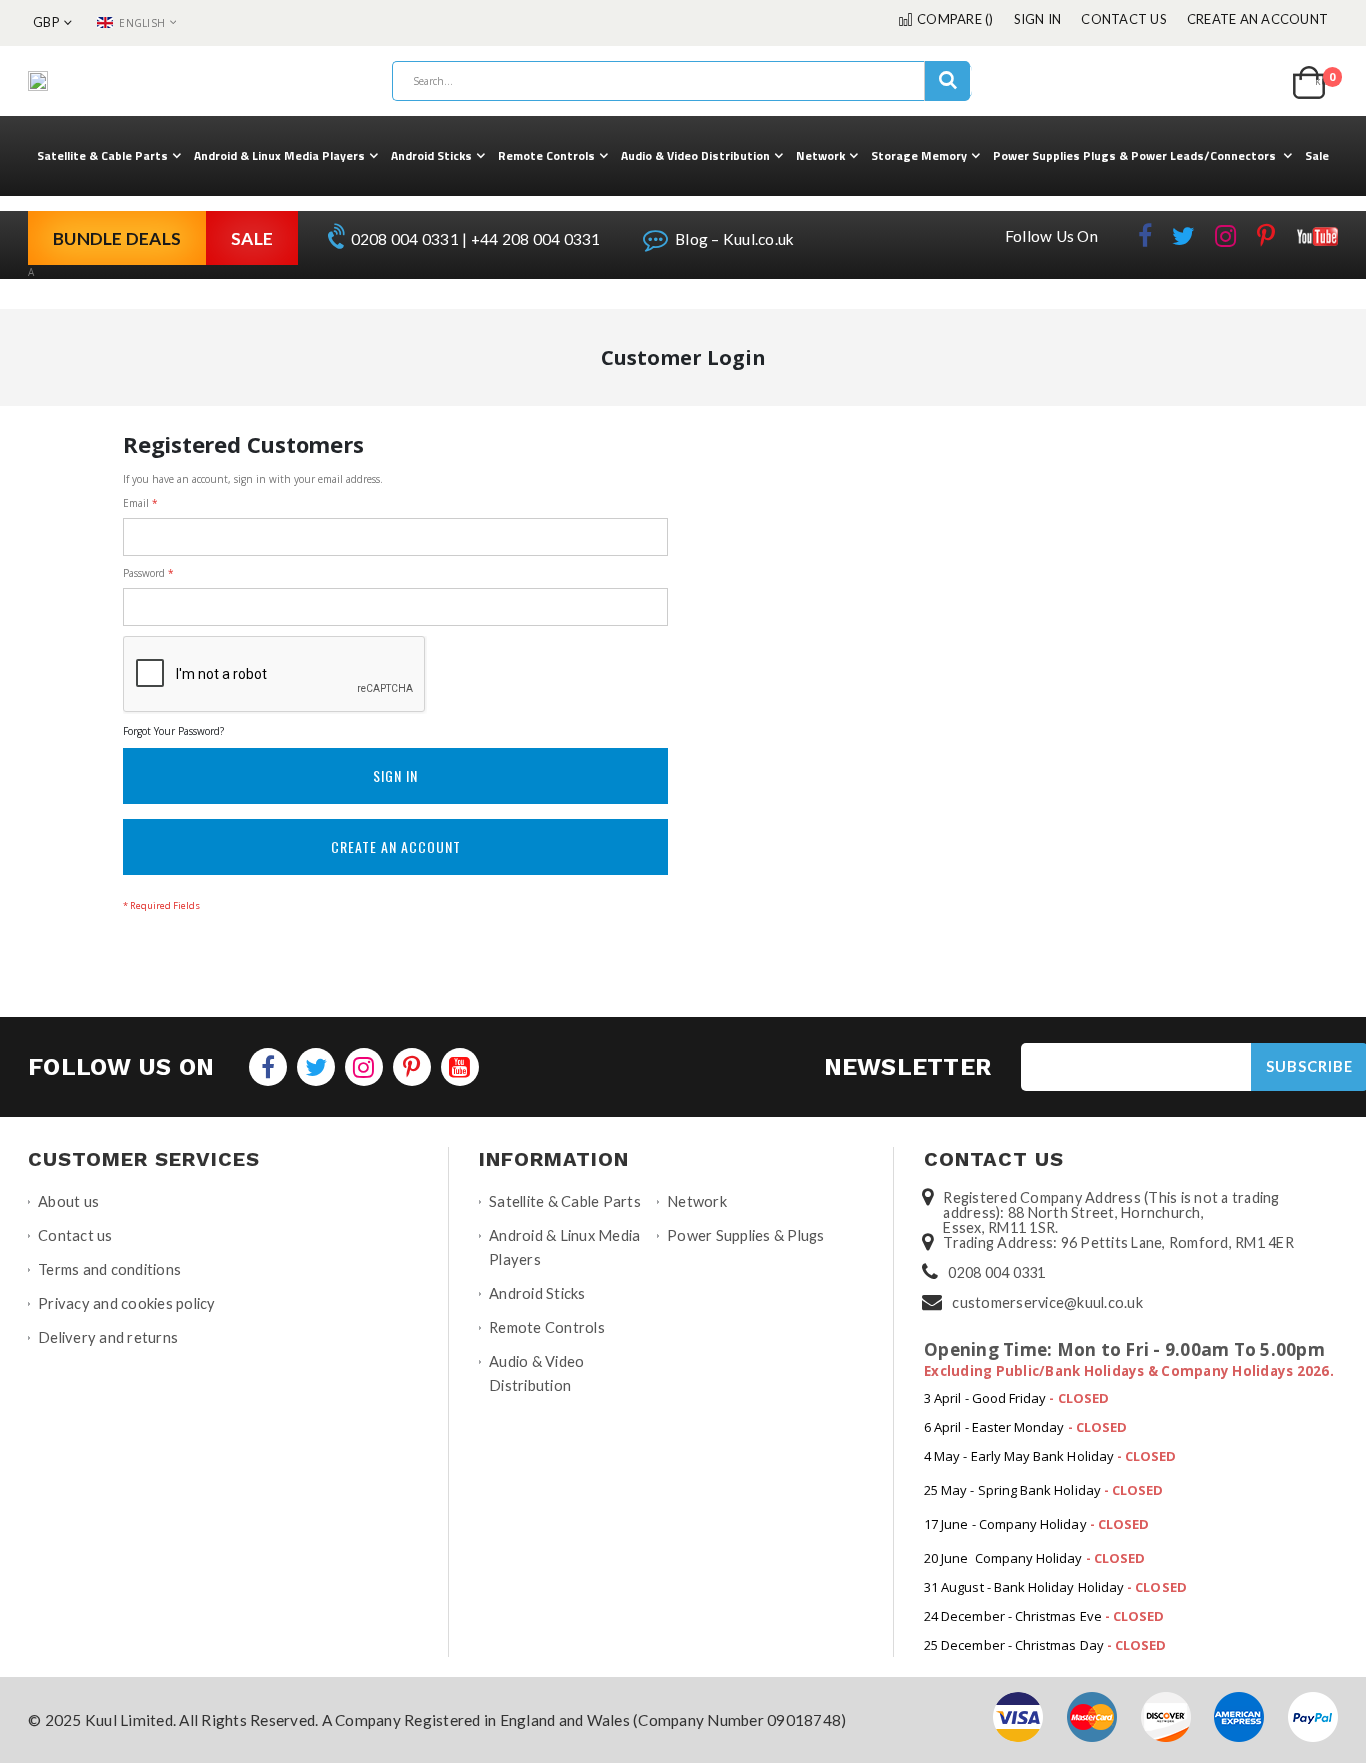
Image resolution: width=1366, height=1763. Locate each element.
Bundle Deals (117, 238)
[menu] (683, 156)
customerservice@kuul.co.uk (1047, 1302)
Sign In (1038, 19)
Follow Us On (1051, 236)
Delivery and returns (108, 1337)
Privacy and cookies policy (127, 1303)
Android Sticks (537, 1293)
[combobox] (682, 81)
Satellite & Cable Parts (565, 1201)
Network (697, 1201)
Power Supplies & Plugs (746, 1235)
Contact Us (1124, 19)
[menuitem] (109, 156)
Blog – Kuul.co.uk (733, 239)
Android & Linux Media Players (564, 1247)
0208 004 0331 (996, 1272)
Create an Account (1257, 19)
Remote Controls (547, 1327)
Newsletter (908, 1067)
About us (68, 1201)
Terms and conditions (109, 1269)
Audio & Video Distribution (536, 1373)
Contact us (75, 1235)
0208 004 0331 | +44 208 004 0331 (473, 239)
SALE (252, 238)
